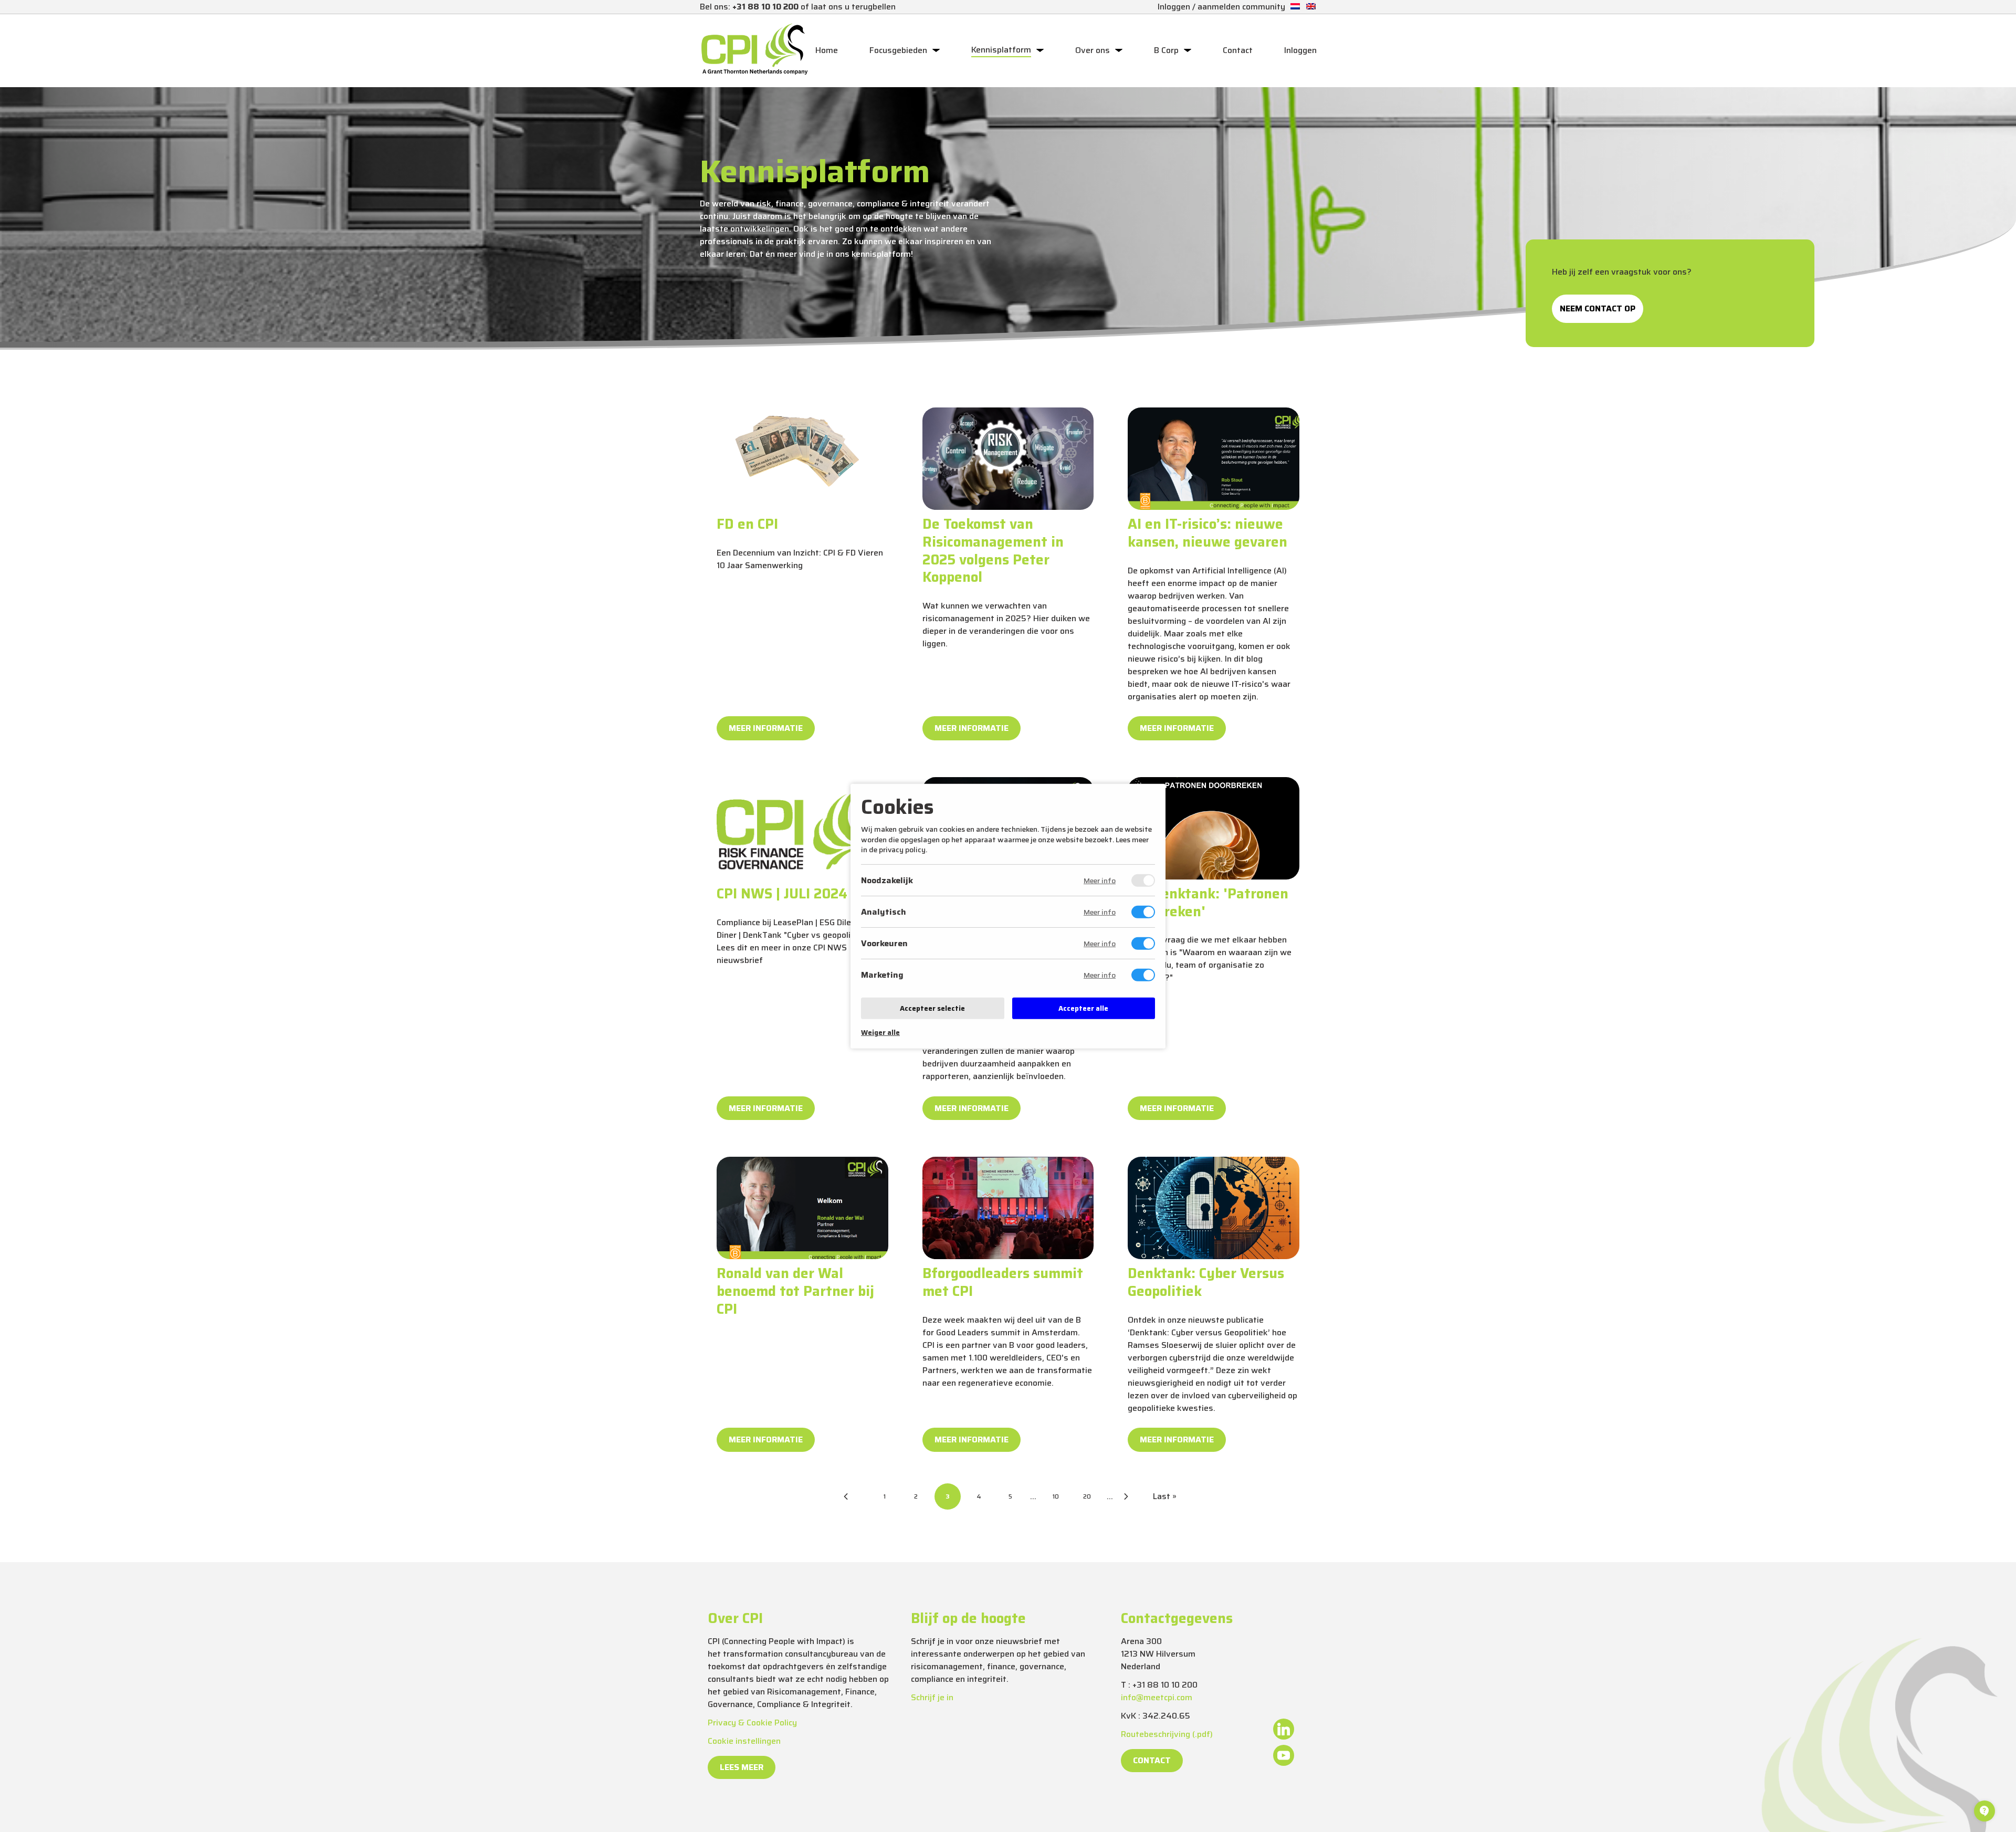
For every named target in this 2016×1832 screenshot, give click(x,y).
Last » (1165, 1496)
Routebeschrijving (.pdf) (1167, 1734)
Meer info (1100, 881)
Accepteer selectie (932, 1008)
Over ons (1093, 50)
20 (1087, 1496)
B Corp (1166, 50)
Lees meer (742, 1767)
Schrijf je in (932, 1697)
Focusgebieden (898, 50)
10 (1056, 1496)
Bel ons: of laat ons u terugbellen (798, 7)
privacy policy (902, 850)
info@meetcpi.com (1157, 1697)
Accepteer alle (1083, 1008)
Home (827, 50)
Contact (1238, 50)
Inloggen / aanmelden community (1221, 7)
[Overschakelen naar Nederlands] (1295, 7)
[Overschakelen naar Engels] (1311, 7)
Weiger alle (880, 1033)
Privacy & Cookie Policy (752, 1723)
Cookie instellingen (744, 1741)
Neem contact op (1598, 308)
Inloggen (1300, 50)
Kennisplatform (1001, 50)
